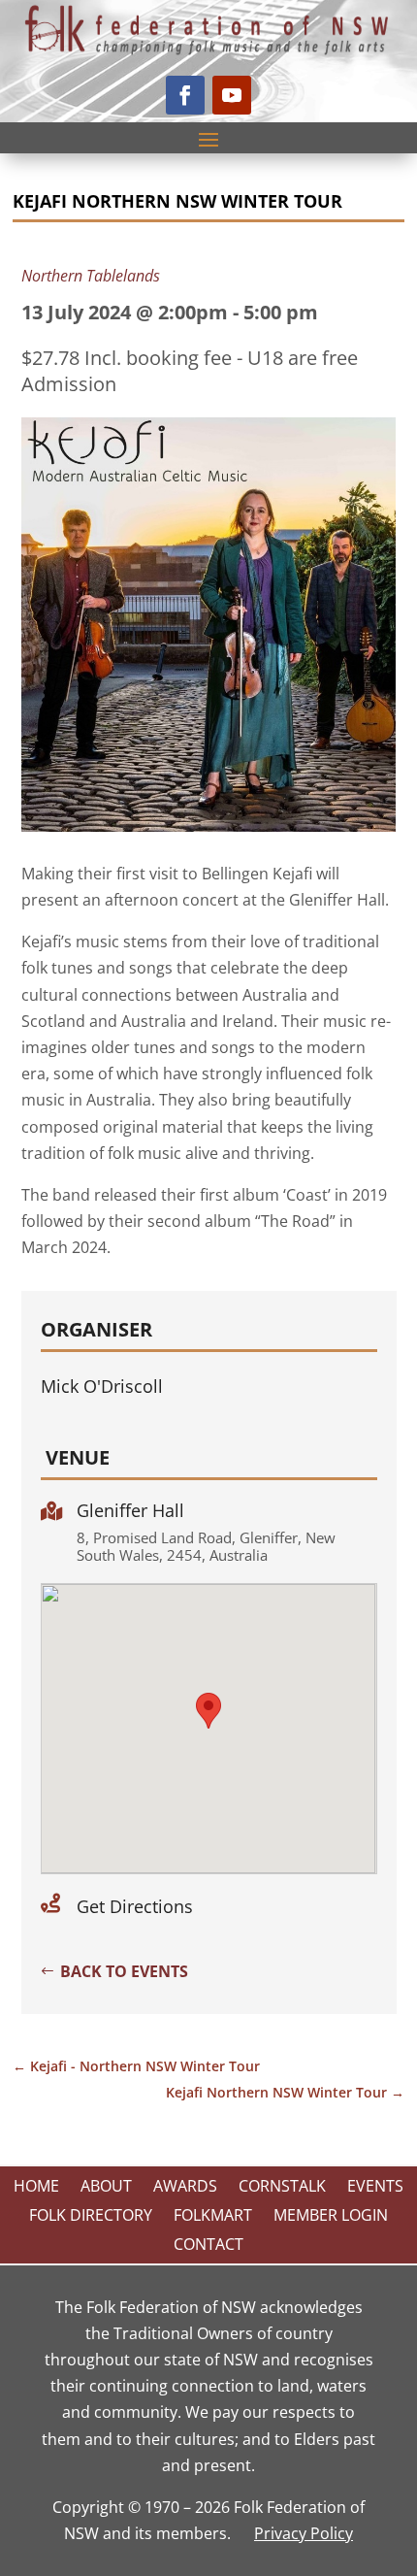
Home (36, 2188)
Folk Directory (91, 2217)
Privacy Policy (304, 2533)
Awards (185, 2188)
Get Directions (135, 1906)
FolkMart (213, 2217)
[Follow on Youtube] (232, 95)
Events (375, 2188)
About (106, 2188)
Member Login (331, 2217)
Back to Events (124, 1971)
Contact (208, 2246)
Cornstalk (282, 2188)
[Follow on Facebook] (185, 95)
